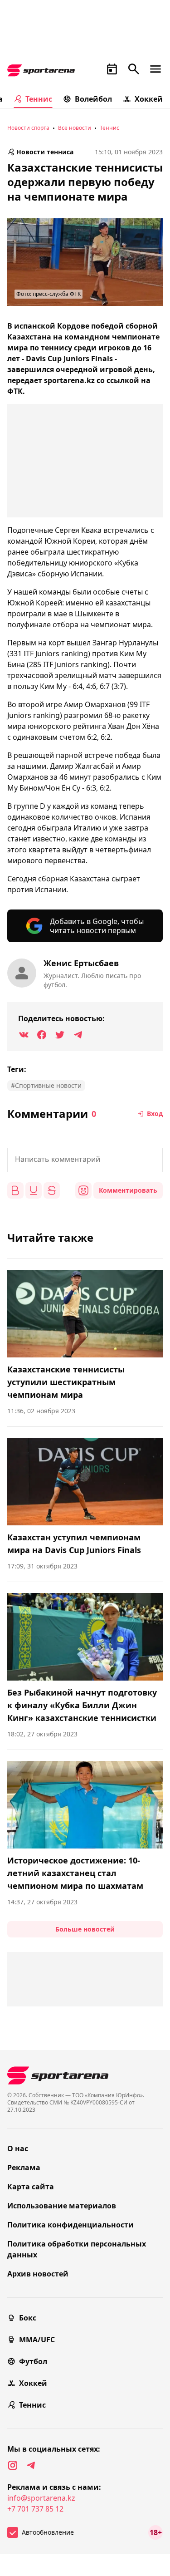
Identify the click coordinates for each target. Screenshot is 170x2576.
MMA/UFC (37, 2340)
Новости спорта (28, 128)
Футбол (33, 2361)
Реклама (24, 2168)
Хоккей (149, 99)
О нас (18, 2148)
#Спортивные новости (46, 1085)
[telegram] (31, 2465)
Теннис (39, 99)
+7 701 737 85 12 (35, 2509)
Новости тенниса (45, 152)
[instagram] (13, 2465)
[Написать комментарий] (85, 1160)
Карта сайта (31, 2187)
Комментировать (128, 1190)
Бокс (28, 2318)
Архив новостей (38, 2274)
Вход (155, 1113)
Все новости (75, 128)
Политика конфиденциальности (70, 2225)
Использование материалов (62, 2206)
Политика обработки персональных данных (77, 2249)
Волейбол (93, 99)
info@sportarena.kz (41, 2498)
